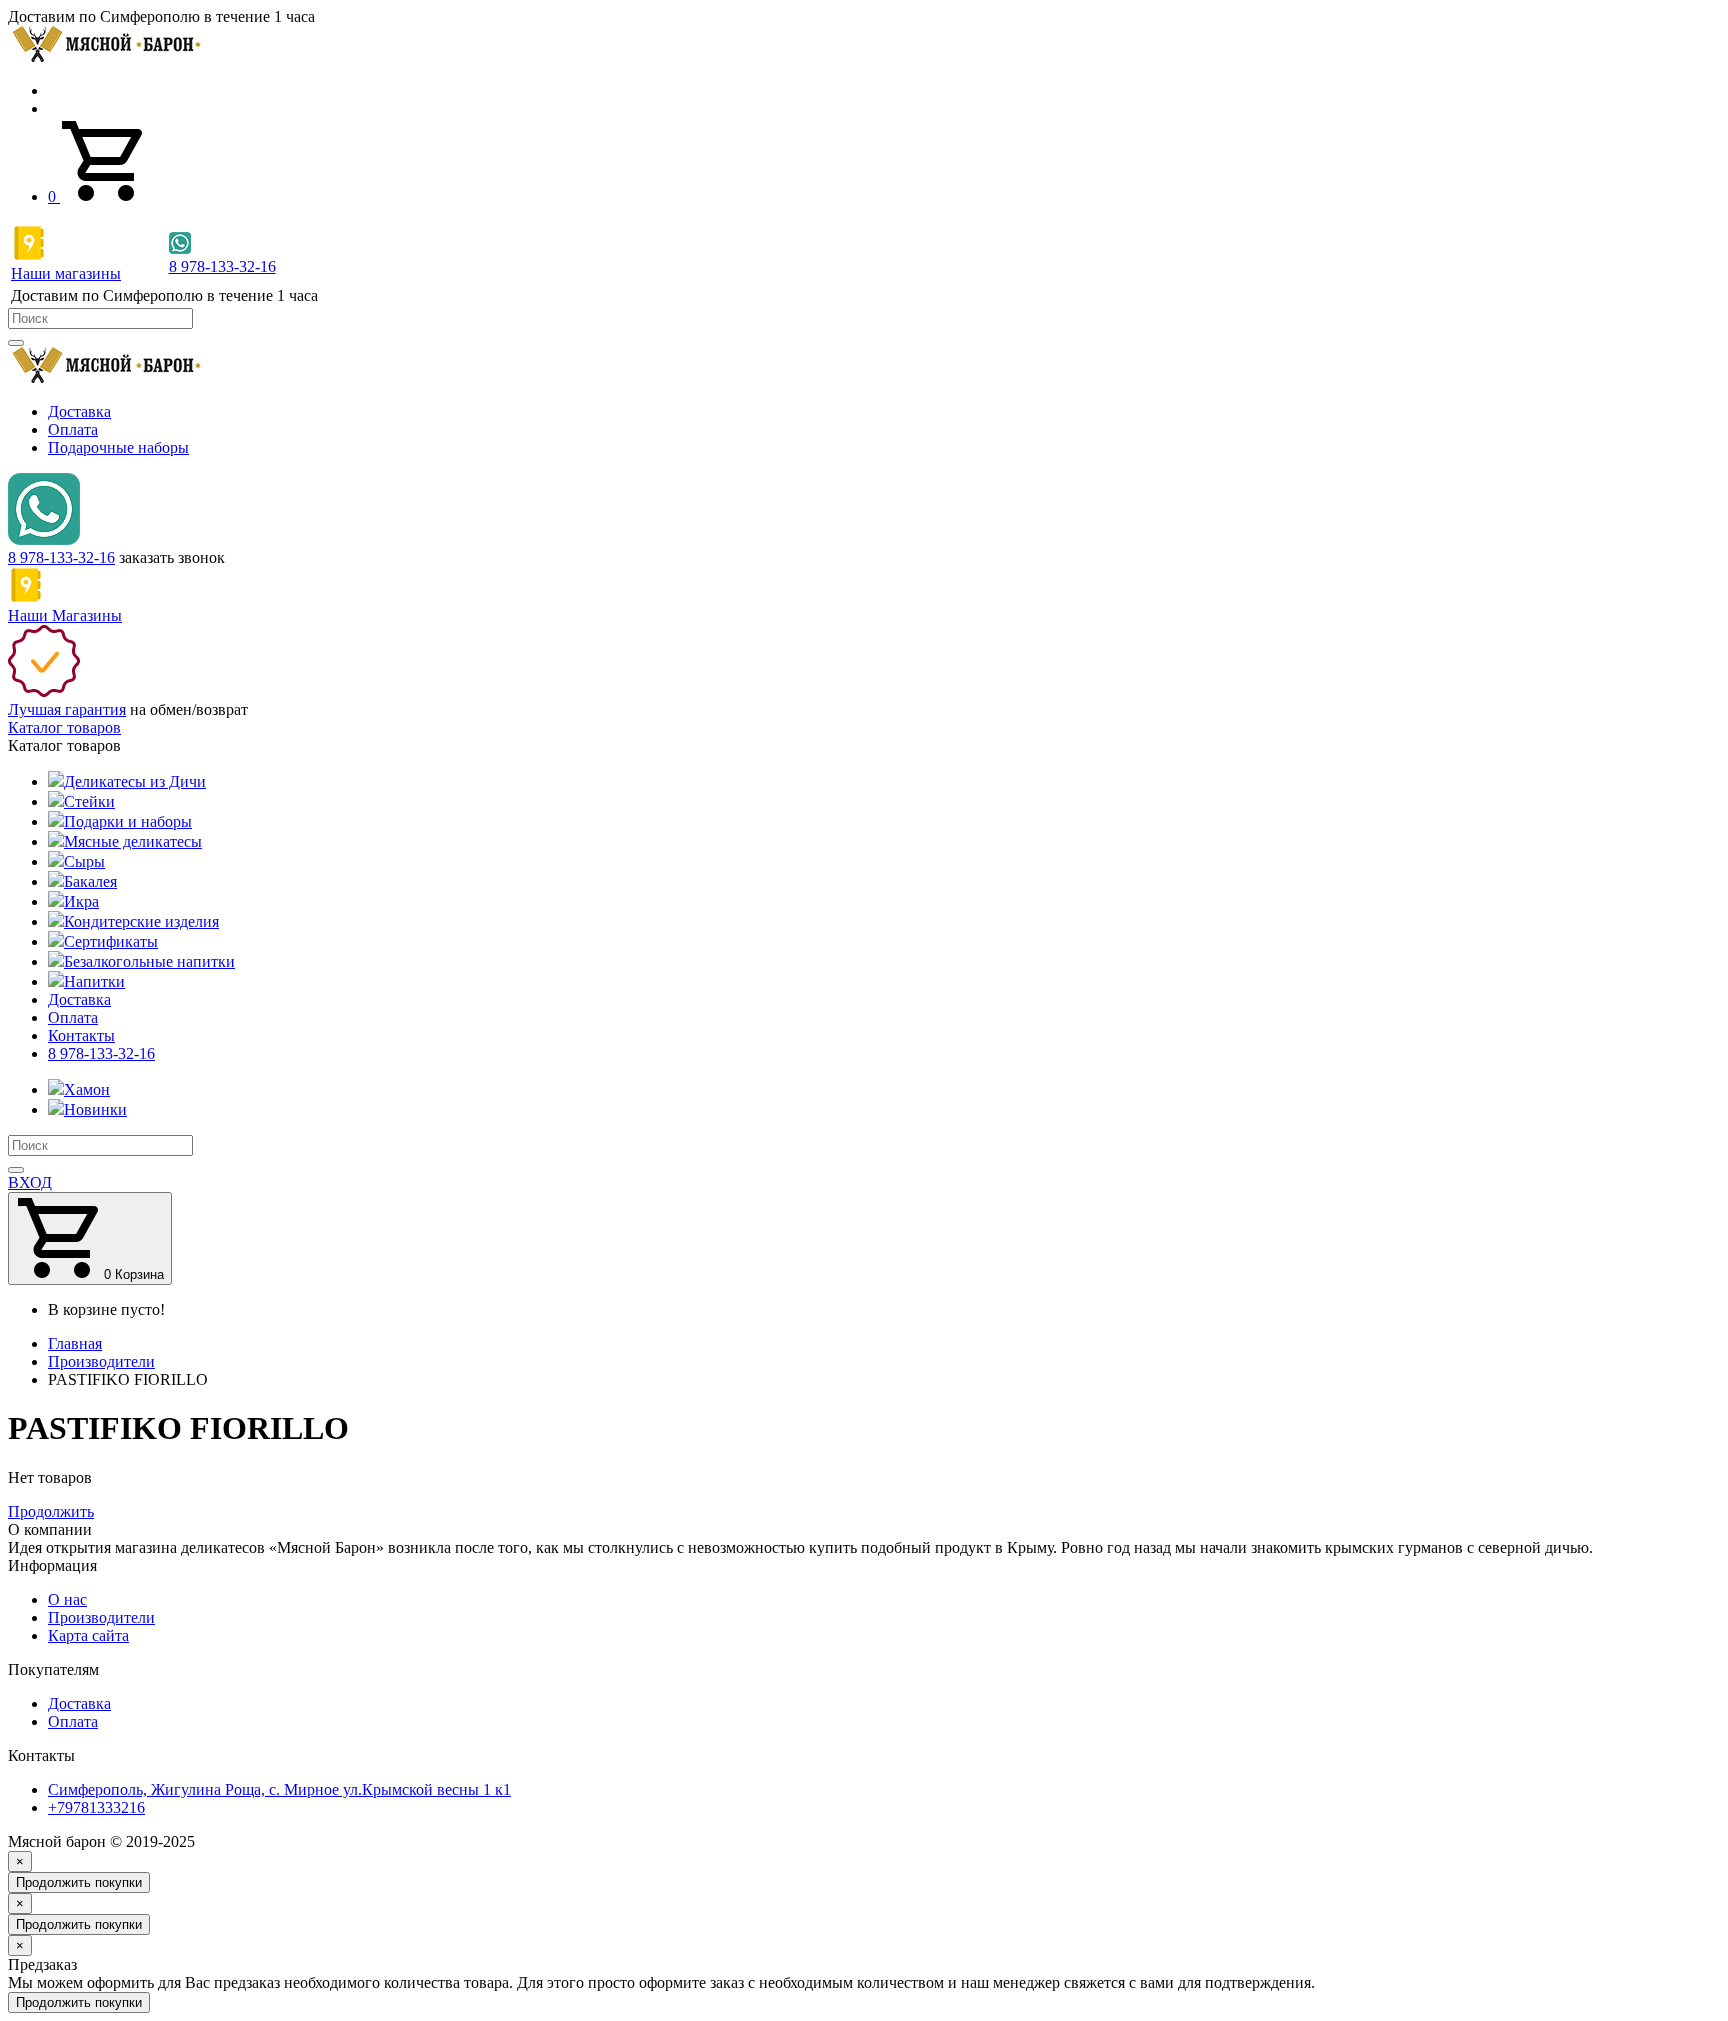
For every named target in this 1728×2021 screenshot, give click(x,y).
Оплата (73, 429)
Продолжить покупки (79, 1882)
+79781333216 (96, 1807)
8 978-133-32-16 (61, 557)
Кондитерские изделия (141, 921)
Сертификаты (111, 941)
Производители (101, 1617)
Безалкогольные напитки (149, 961)
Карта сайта (88, 1635)
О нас (67, 1599)
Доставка (79, 411)
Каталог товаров (64, 727)
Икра (81, 901)
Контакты (81, 1035)
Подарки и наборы (128, 821)
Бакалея (90, 881)
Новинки (95, 1109)
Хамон (87, 1089)
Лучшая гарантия (67, 709)
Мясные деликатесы (133, 841)
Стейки (89, 801)
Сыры (84, 861)
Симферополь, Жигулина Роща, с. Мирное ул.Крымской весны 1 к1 (279, 1789)
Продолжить (51, 1511)
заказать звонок (172, 557)
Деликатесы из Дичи (135, 781)
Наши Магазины (65, 615)
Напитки (94, 981)
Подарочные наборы (118, 447)
